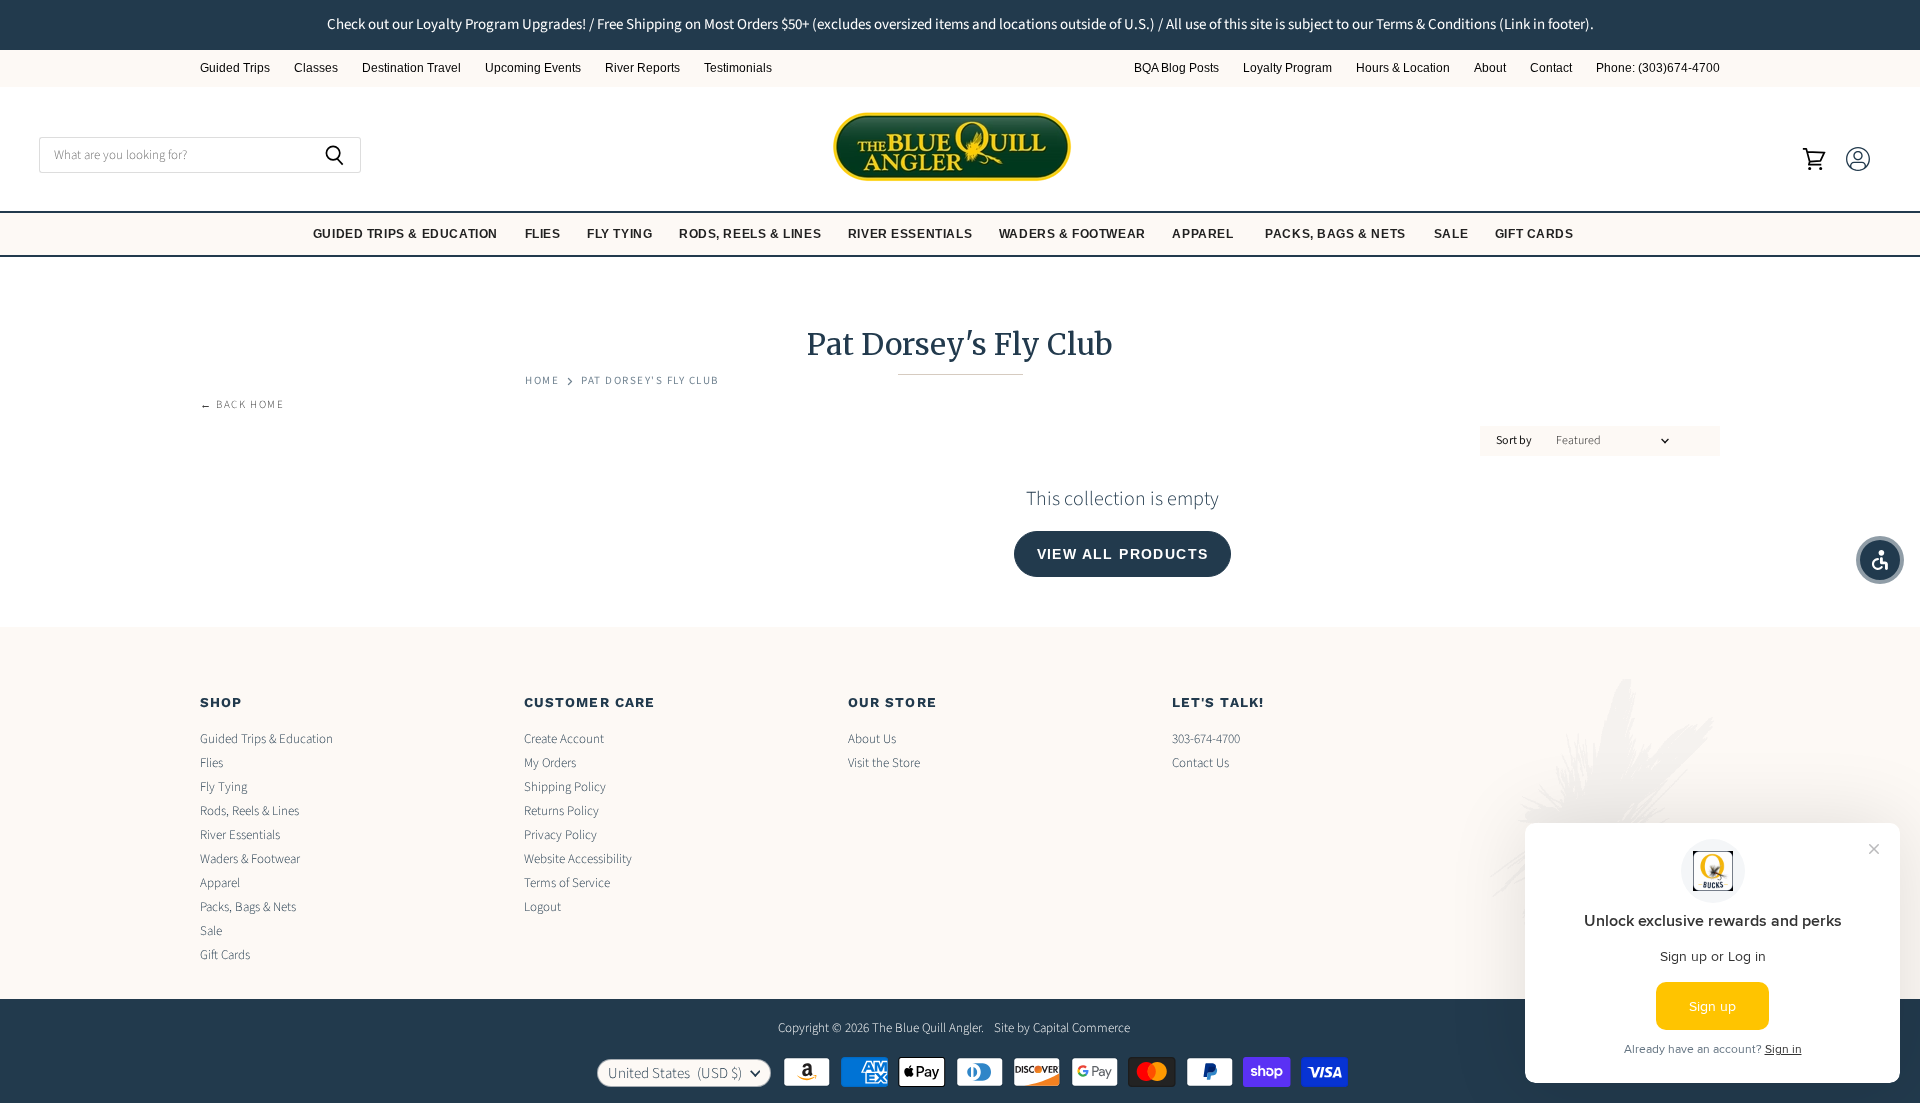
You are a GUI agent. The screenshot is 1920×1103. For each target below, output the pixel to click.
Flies (545, 234)
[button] (1880, 560)
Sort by (1514, 441)
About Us (872, 739)
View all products (1123, 554)
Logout (542, 907)
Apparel (1204, 234)
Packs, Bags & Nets (1335, 234)
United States (675, 1073)
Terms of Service (567, 883)
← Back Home (242, 405)
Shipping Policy (565, 787)
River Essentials (912, 234)
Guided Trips (235, 68)
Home (542, 381)
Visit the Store (884, 763)
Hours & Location (1403, 68)
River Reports (642, 68)
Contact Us (1200, 763)
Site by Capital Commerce (1062, 1028)
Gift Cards (1536, 234)
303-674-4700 (1206, 739)
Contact (1551, 68)
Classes (316, 68)
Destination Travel (411, 68)
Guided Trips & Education (407, 234)
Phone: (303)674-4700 (1658, 68)
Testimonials (738, 68)
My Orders (550, 763)
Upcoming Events (533, 68)
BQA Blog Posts (1176, 68)
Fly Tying (621, 234)
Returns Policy (561, 811)
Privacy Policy (560, 835)
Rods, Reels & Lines (752, 234)
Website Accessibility (578, 859)
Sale (1453, 234)
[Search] (334, 155)
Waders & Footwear (1074, 234)
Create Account (564, 739)
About (1490, 68)
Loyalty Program (1287, 68)
